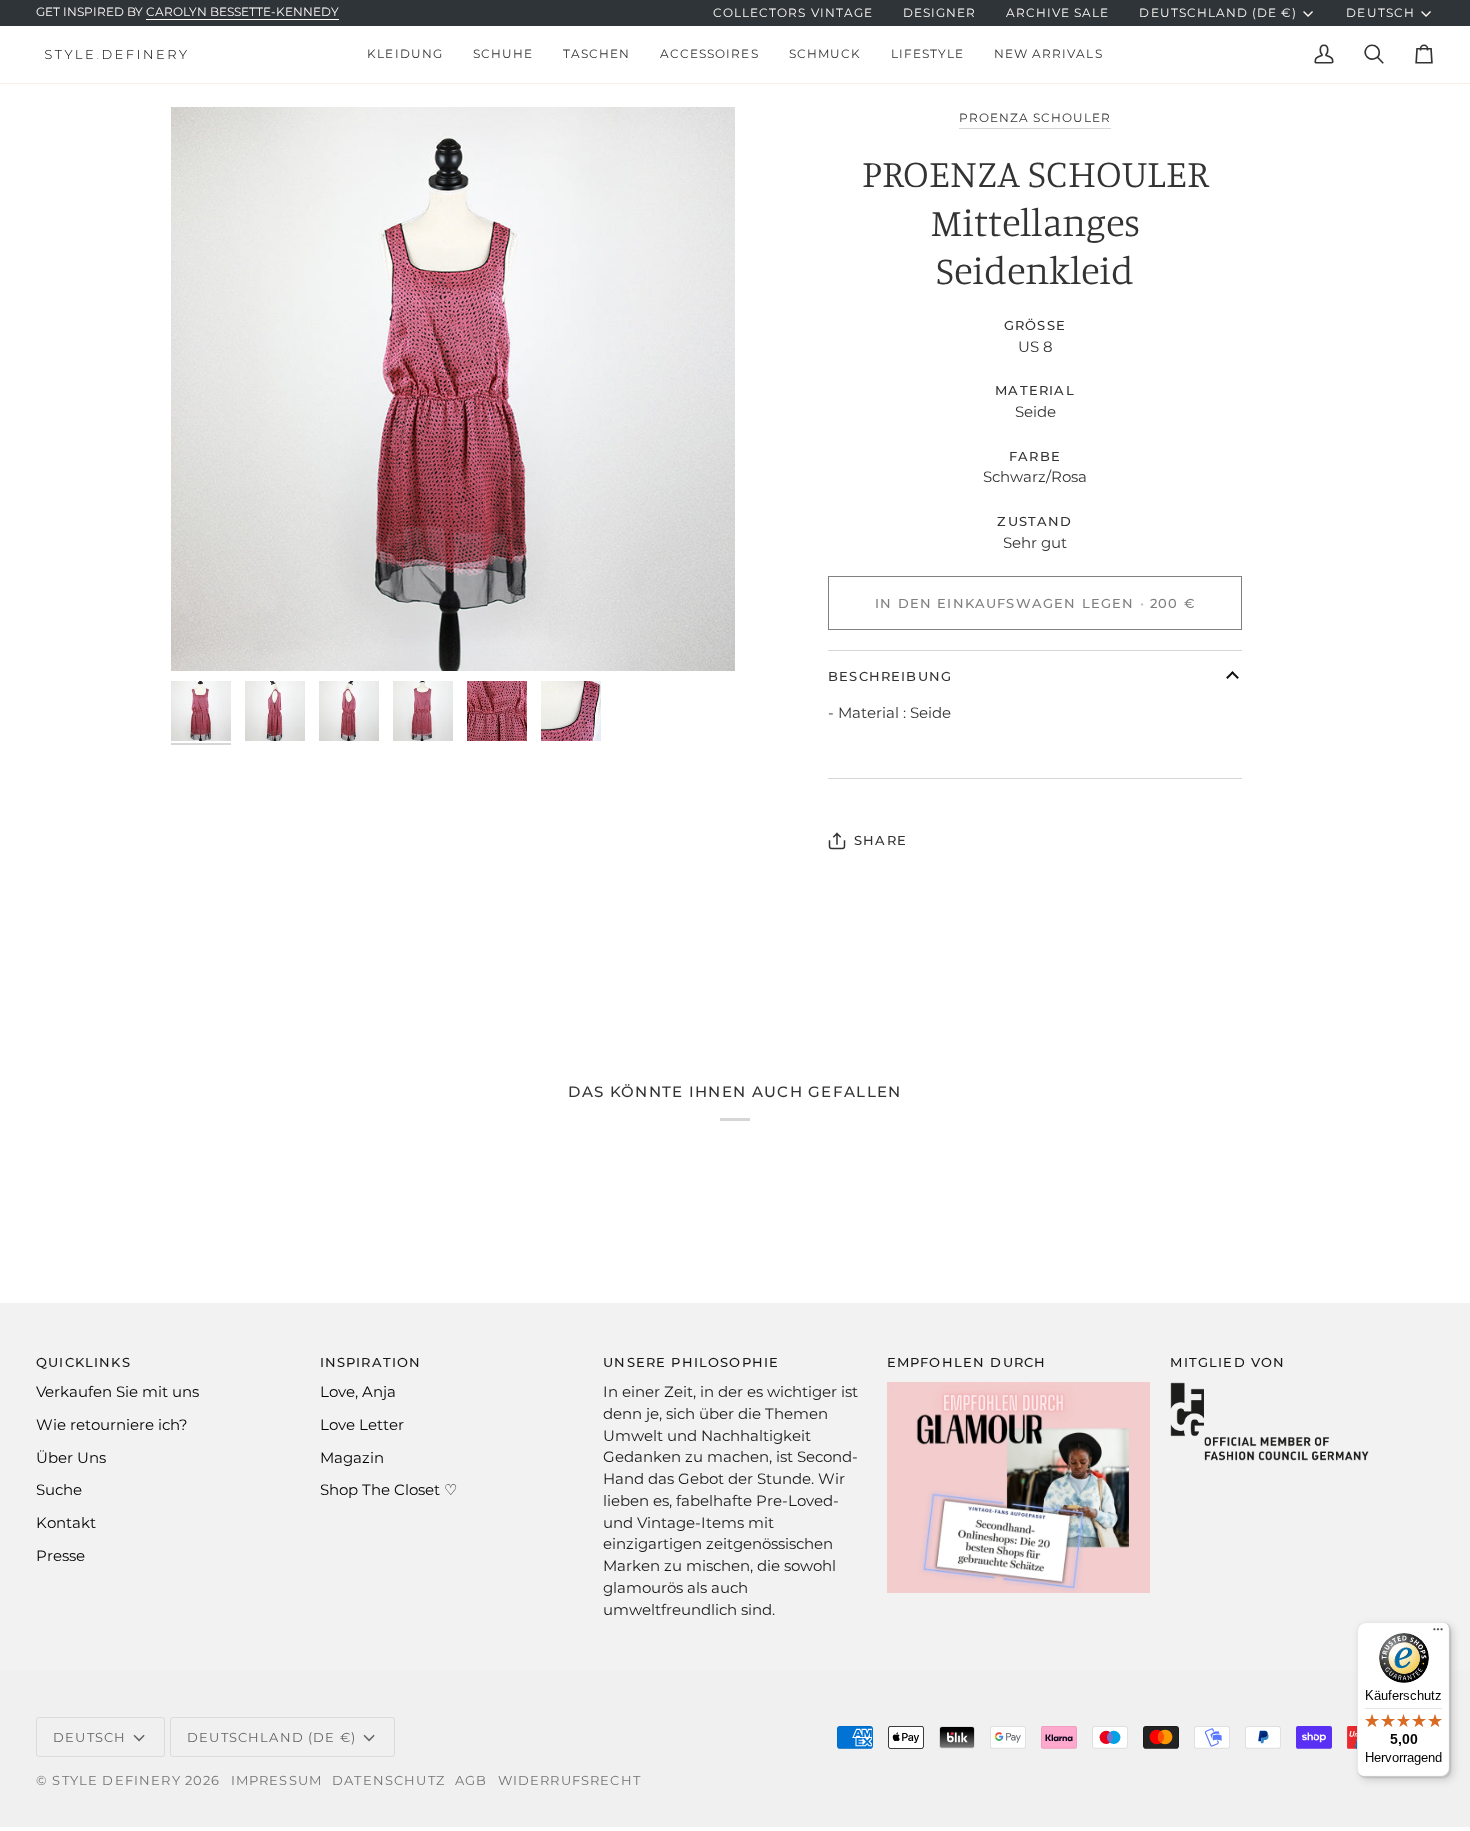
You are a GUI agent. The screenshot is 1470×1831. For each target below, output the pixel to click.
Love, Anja (358, 1392)
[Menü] (1438, 1634)
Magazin (352, 1458)
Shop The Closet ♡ (388, 1490)
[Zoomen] (453, 389)
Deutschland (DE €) (1218, 13)
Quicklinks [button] (83, 1362)
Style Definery (116, 1780)
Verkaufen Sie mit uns (117, 1392)
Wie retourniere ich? (112, 1425)
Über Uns (71, 1458)
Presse (60, 1556)
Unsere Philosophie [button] (691, 1362)
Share (880, 840)
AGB (471, 1780)
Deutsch (1380, 13)
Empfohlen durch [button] (967, 1362)
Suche (59, 1490)
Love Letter (362, 1425)
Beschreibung (890, 676)
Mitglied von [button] (1227, 1362)
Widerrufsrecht (569, 1780)
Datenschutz (388, 1780)
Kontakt (66, 1523)
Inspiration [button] (371, 1362)
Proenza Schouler (1035, 118)
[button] (404, 54)
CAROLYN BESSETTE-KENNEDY (242, 12)
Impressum (277, 1780)
